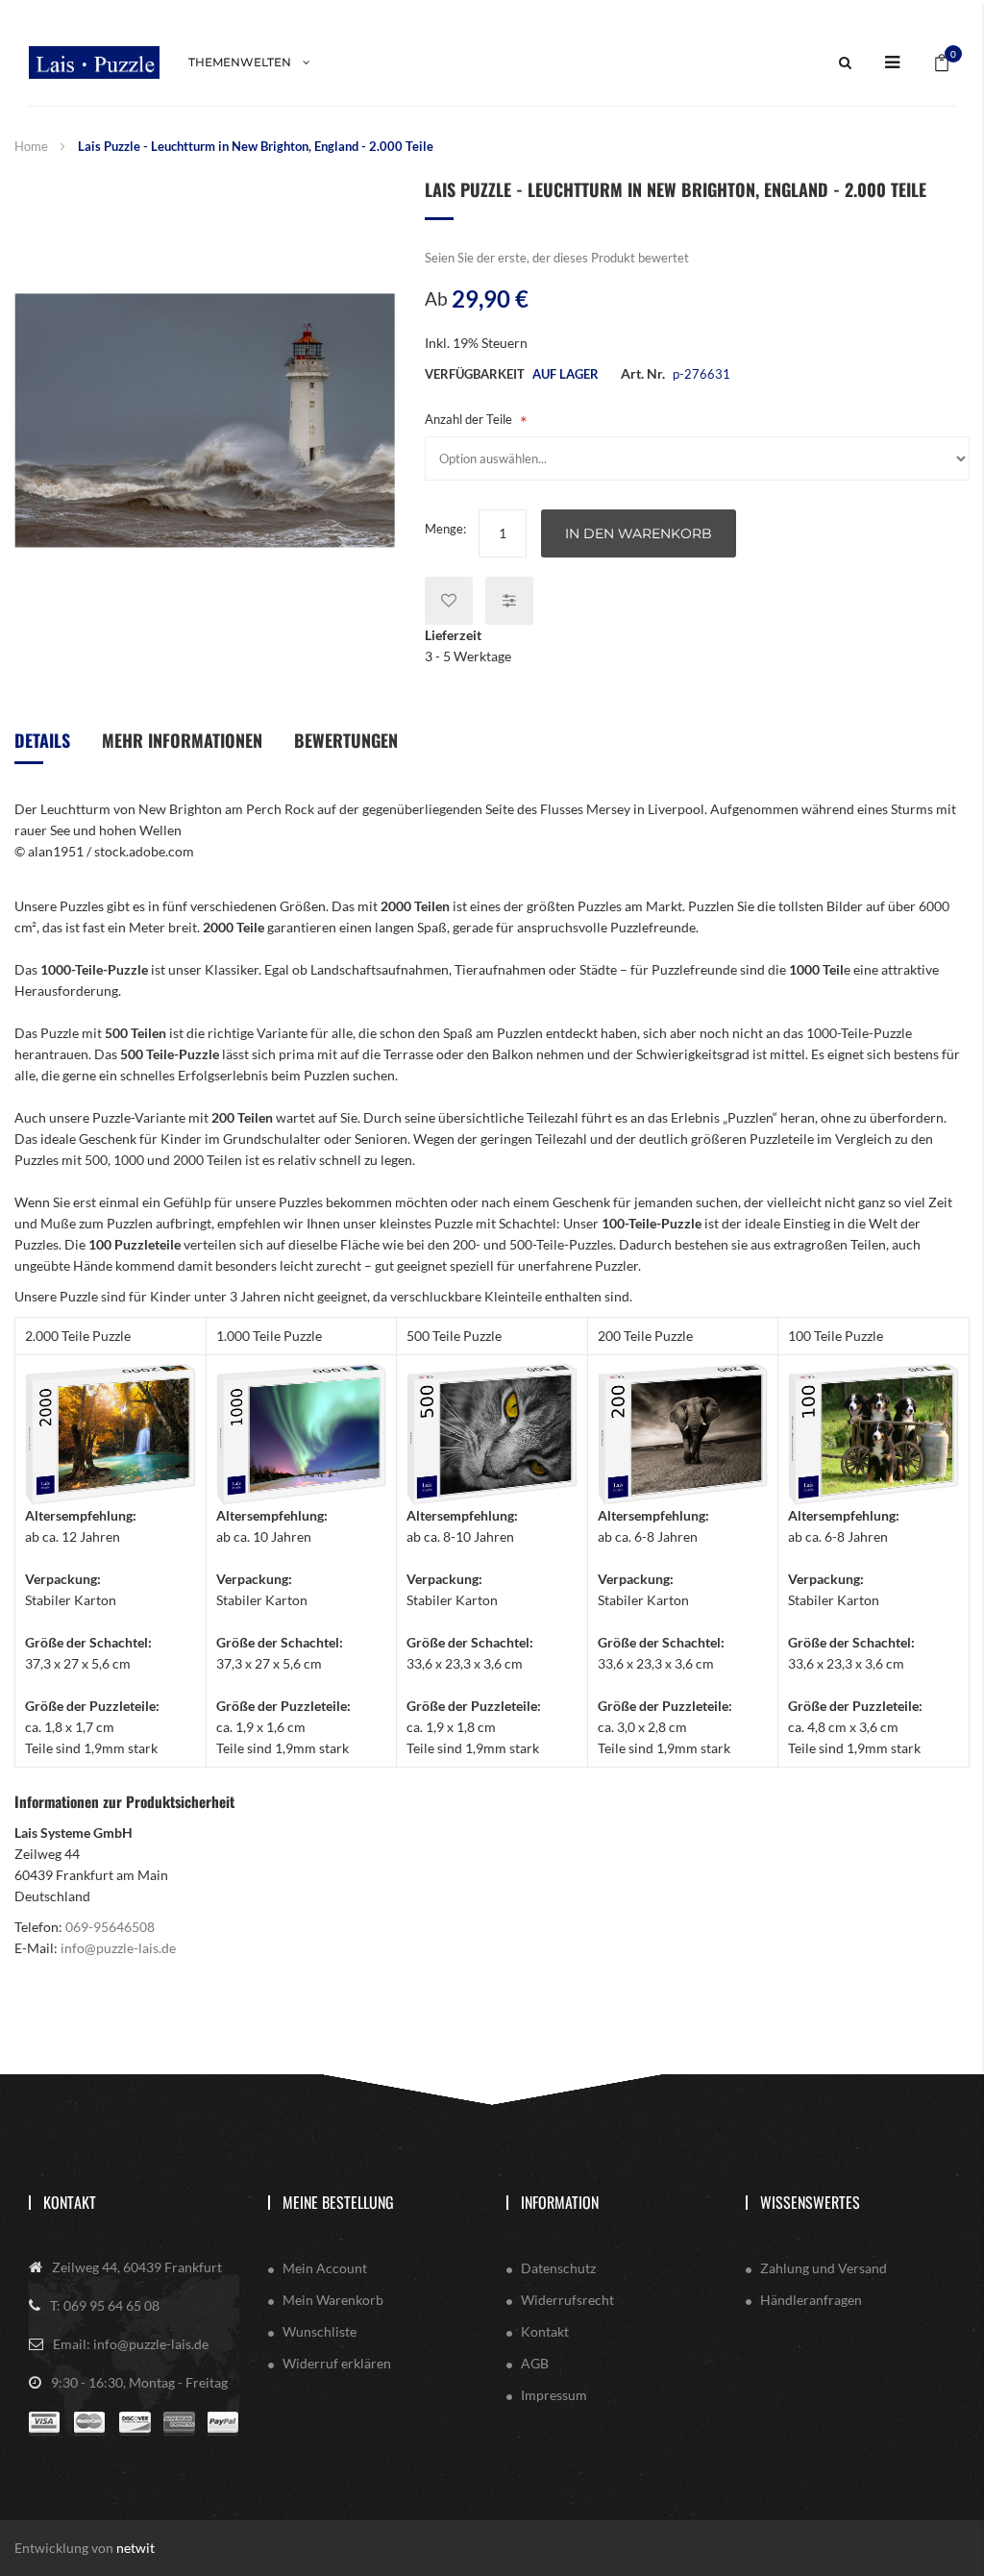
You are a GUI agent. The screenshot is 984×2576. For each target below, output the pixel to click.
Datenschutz (558, 2268)
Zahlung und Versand (824, 2268)
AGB (535, 2363)
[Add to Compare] (509, 601)
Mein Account (325, 2268)
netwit (135, 2548)
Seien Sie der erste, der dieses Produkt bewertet (557, 258)
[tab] (42, 747)
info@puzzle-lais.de (118, 1948)
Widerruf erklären (337, 2363)
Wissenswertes (810, 2202)
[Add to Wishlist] (449, 601)
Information (560, 2202)
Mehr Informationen (182, 740)
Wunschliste (320, 2331)
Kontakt (70, 2202)
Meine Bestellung (338, 2202)
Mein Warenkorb (333, 2300)
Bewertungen (346, 740)
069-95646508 (110, 1927)
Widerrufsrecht (567, 2300)
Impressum (554, 2395)
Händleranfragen (811, 2300)
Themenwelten (240, 62)
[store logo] (94, 62)
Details (42, 740)
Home (31, 146)
